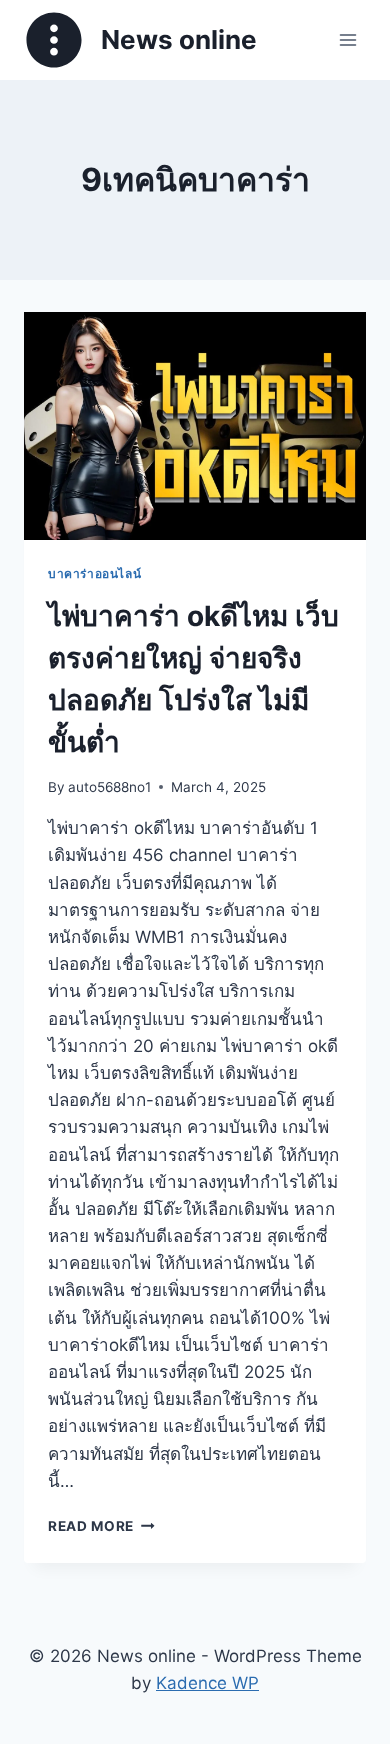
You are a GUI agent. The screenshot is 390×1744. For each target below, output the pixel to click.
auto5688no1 (109, 787)
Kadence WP (207, 1683)
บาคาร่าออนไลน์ (94, 573)
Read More (101, 1526)
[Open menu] (347, 39)
